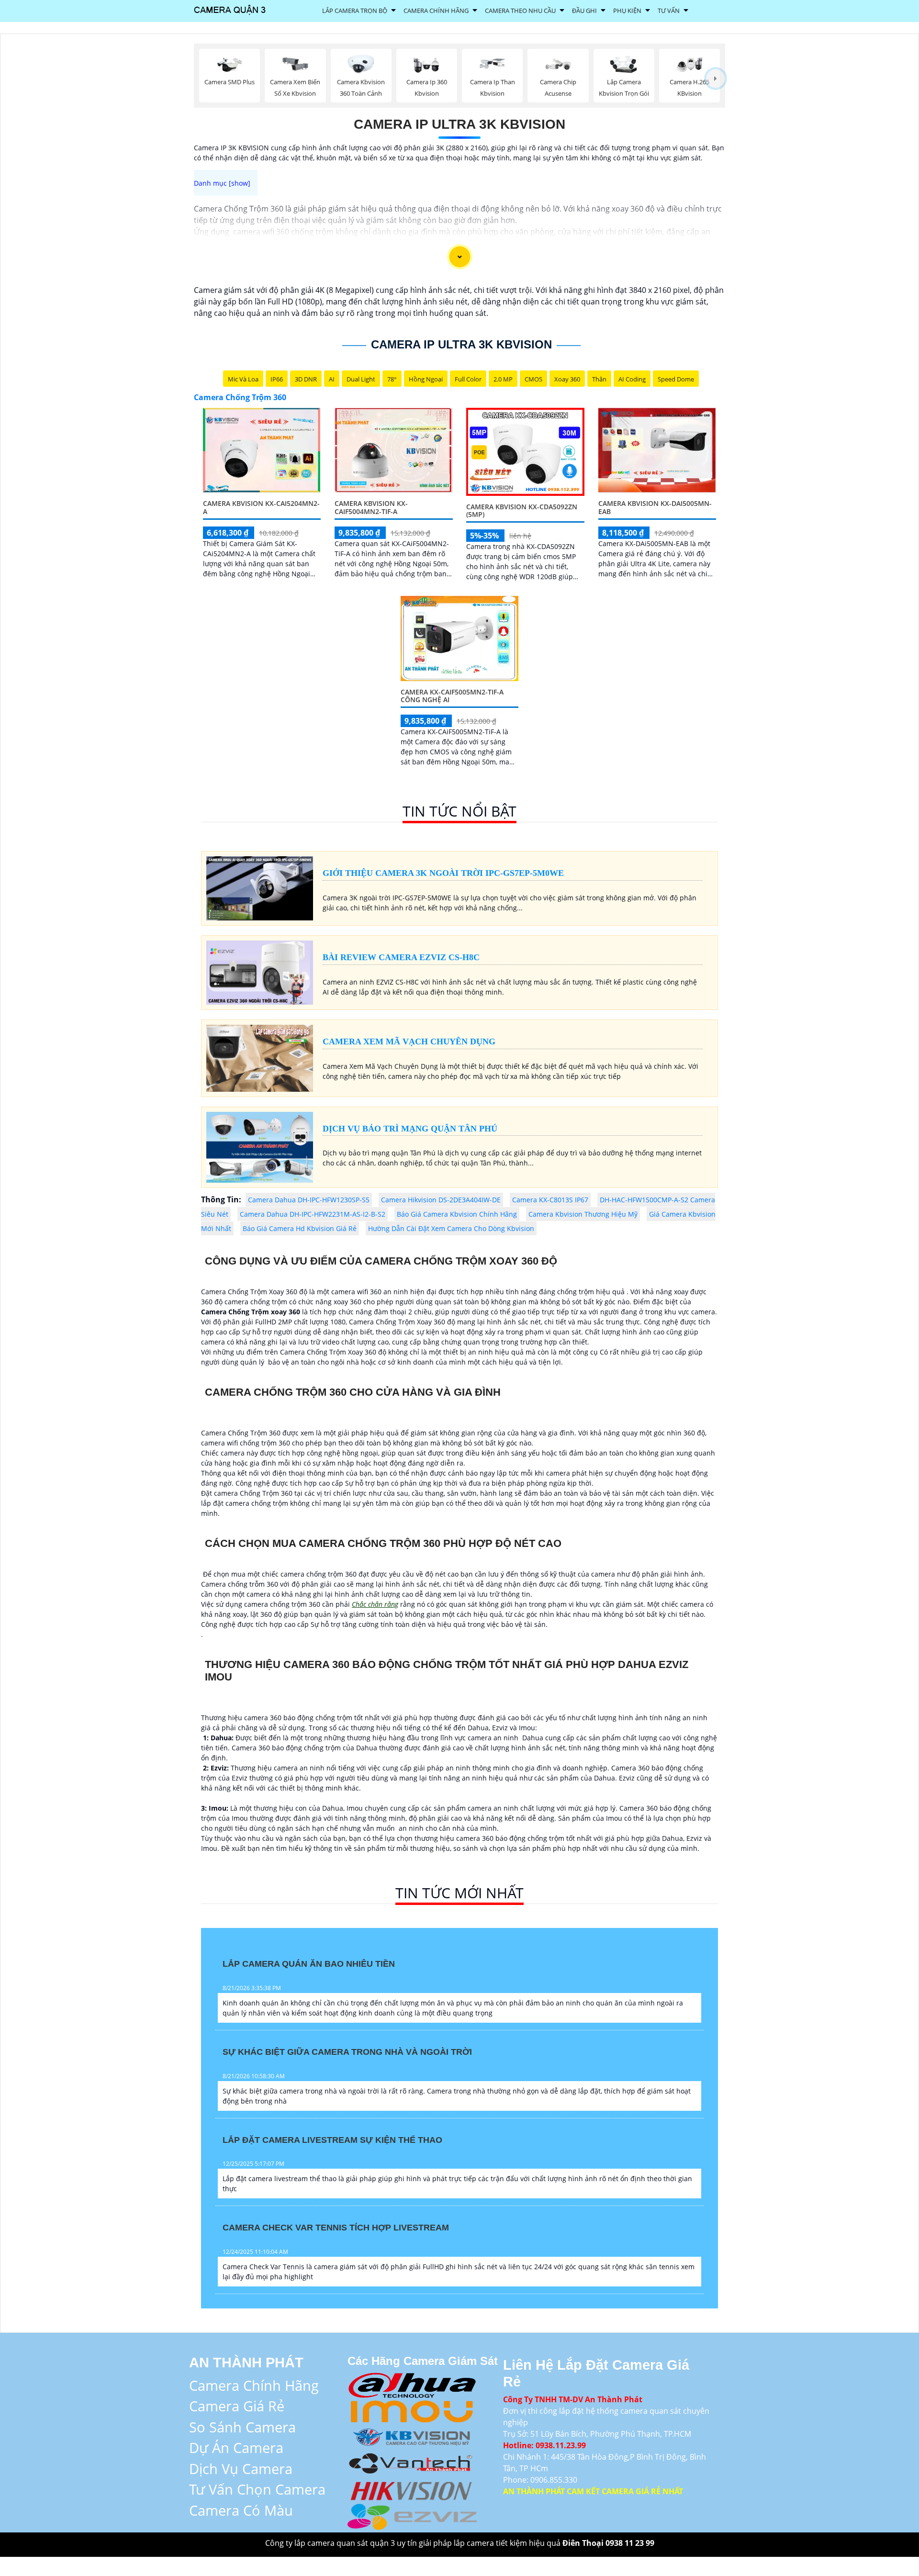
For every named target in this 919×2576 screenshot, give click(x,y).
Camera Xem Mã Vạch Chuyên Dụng (409, 1042)
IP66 (277, 379)
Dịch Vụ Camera (241, 2469)
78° (392, 379)
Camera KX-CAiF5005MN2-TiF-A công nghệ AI (452, 696)
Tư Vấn (669, 11)
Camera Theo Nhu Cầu (520, 11)
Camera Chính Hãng (436, 11)
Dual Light (361, 379)
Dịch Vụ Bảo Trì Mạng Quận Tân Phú (410, 1129)
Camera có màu (241, 2510)
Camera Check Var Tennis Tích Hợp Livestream (336, 2228)
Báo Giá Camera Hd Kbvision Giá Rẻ (300, 1228)
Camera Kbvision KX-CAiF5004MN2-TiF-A (371, 507)
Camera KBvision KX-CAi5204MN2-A (261, 507)
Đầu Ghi (584, 11)
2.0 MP (503, 379)
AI (332, 379)
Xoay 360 (567, 379)
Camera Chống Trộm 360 (240, 397)
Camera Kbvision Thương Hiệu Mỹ (583, 1214)
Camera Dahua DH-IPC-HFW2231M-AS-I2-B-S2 (313, 1214)
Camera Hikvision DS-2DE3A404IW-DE (441, 1200)
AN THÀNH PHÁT (246, 2363)
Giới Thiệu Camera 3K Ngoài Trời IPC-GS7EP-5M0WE (443, 873)
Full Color (468, 379)
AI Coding (632, 379)
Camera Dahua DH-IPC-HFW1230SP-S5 (309, 1200)
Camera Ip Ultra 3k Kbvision (459, 124)
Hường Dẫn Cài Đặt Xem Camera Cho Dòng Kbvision (451, 1228)
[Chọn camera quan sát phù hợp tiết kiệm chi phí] (716, 79)
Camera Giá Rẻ (237, 2406)
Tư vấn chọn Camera (257, 2489)
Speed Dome (676, 379)
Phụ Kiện (627, 11)
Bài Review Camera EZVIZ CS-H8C (401, 957)
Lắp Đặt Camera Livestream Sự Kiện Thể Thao (332, 2140)
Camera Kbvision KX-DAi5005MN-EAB (655, 507)
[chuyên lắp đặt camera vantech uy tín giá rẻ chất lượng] (412, 2462)
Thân (599, 379)
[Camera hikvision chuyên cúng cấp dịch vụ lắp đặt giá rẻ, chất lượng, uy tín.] (412, 2489)
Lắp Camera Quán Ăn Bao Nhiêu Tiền (309, 1964)
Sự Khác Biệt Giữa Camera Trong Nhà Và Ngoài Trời (347, 2052)
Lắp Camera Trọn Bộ (355, 11)
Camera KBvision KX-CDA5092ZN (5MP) (522, 511)
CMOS (533, 379)
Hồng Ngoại (426, 379)
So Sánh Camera (242, 2427)
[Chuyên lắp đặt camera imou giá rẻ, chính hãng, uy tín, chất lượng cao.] (412, 2410)
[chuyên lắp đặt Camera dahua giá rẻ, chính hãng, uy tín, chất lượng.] (412, 2383)
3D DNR (306, 379)
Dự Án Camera (236, 2447)
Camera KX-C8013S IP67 (550, 1200)
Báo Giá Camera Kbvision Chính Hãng (457, 1214)
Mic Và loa (243, 379)
